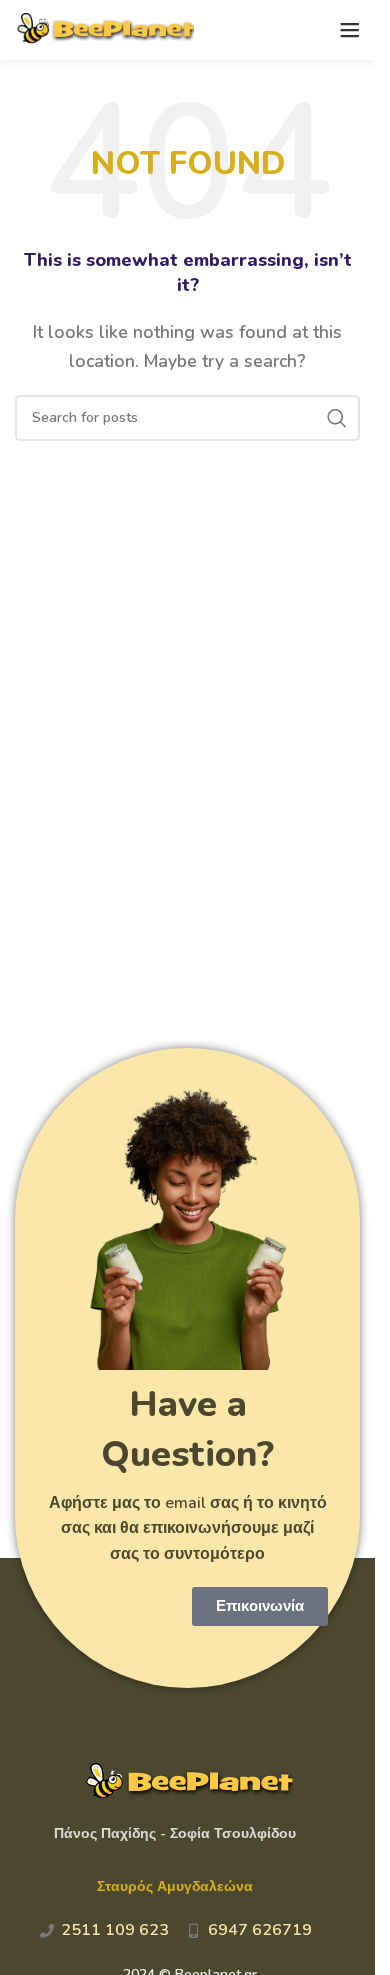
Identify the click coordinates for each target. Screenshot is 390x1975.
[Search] (337, 418)
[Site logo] (104, 29)
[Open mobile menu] (350, 30)
